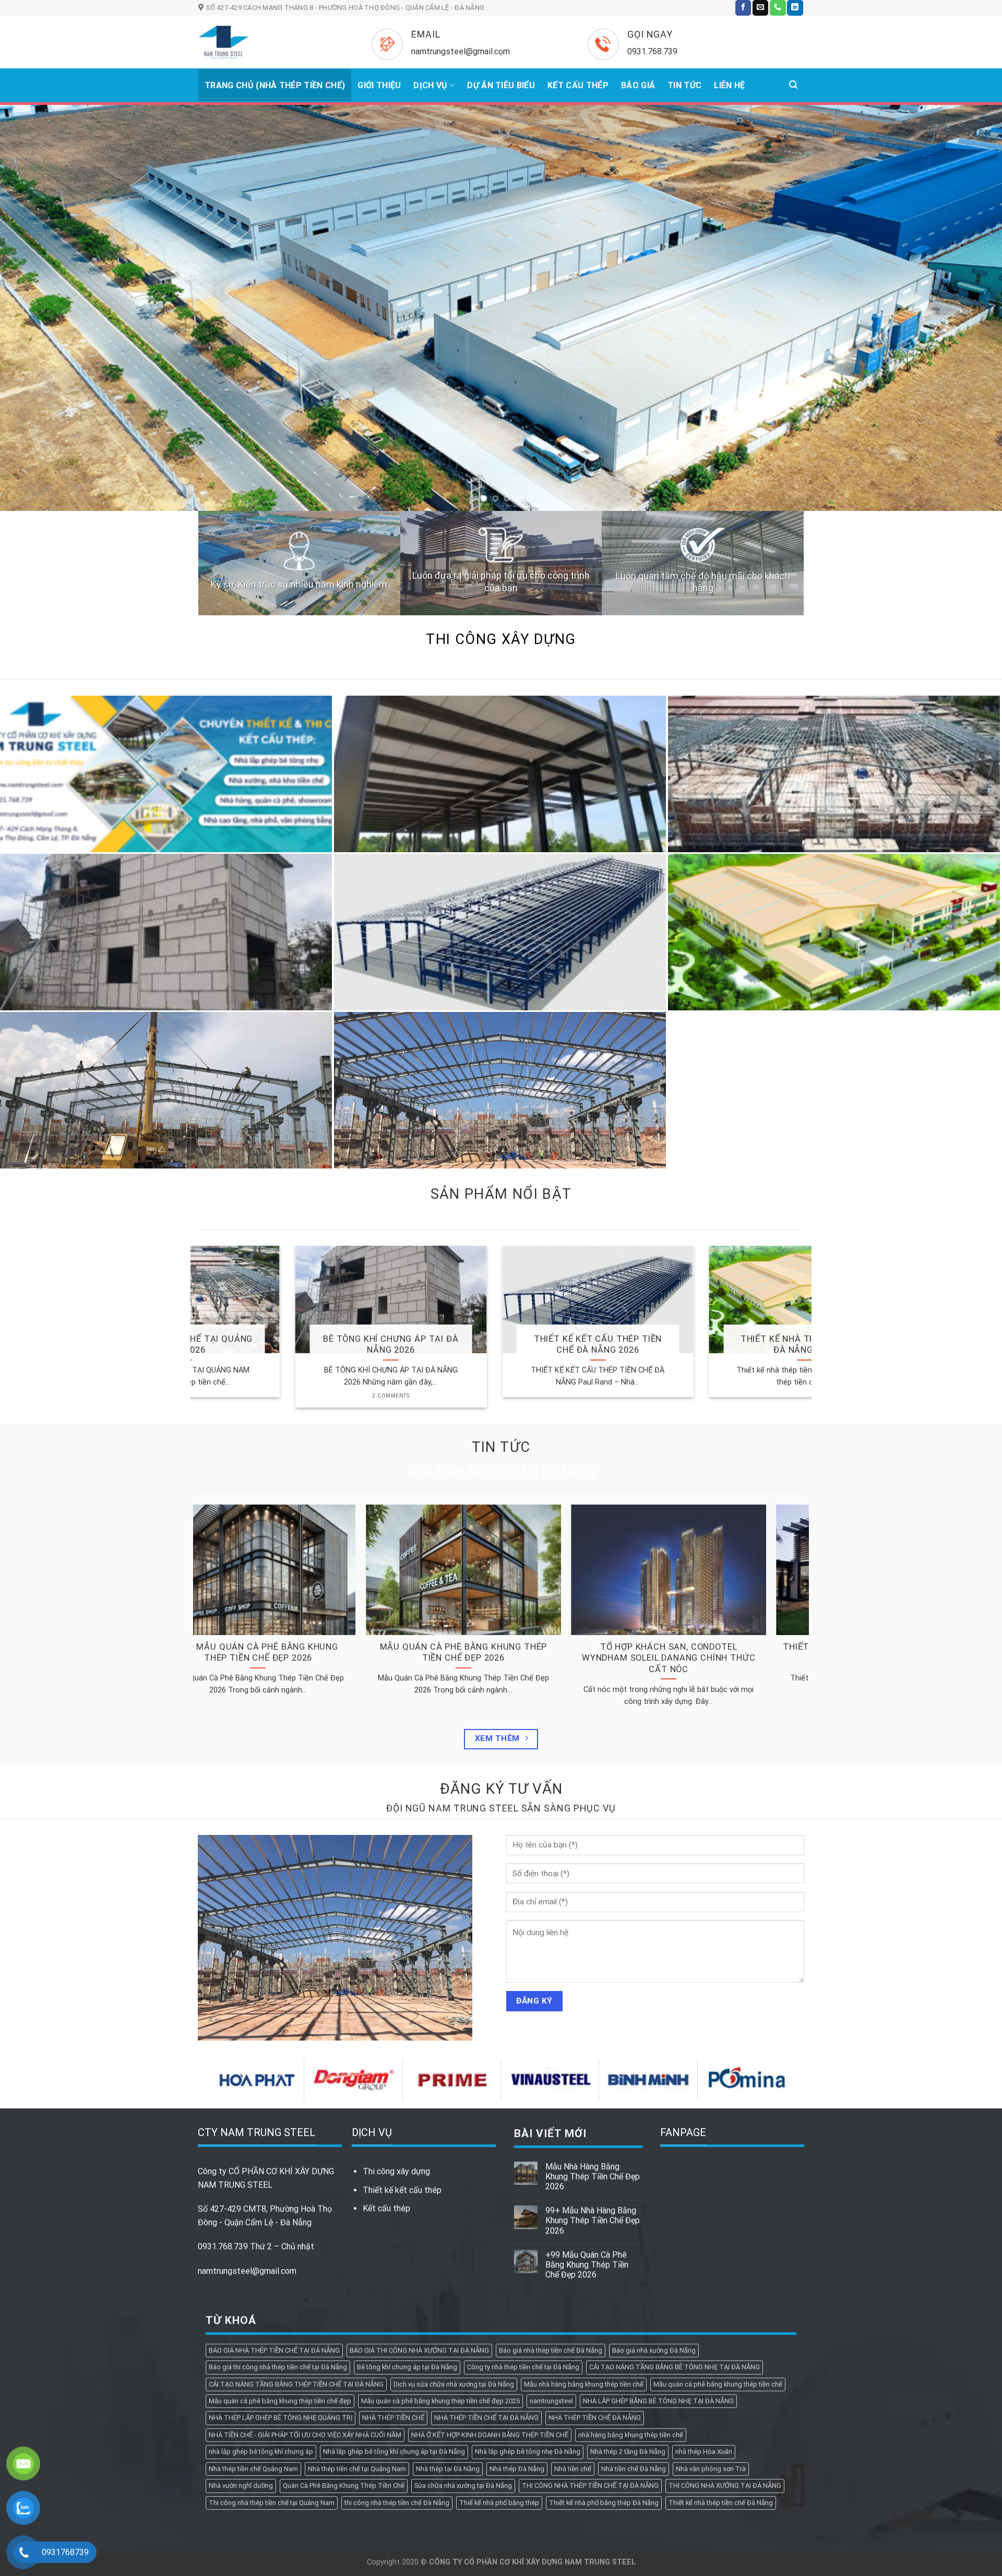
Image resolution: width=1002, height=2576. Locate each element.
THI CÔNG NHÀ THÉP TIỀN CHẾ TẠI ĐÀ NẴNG (590, 2341)
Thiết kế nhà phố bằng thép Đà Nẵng (604, 2358)
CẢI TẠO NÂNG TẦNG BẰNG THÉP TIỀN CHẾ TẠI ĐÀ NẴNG (296, 2239)
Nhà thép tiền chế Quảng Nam (253, 2324)
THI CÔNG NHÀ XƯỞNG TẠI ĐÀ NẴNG (725, 2341)
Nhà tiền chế (573, 2324)
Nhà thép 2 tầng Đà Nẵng (628, 2307)
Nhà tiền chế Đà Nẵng (634, 2324)
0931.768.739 (223, 2102)
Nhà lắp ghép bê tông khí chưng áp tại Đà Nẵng (394, 2307)
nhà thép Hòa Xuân (704, 2307)
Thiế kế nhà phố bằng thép (499, 2358)
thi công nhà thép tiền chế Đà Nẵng (397, 2358)
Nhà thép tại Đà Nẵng (448, 2324)
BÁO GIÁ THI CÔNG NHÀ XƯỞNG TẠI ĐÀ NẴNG (419, 2205)
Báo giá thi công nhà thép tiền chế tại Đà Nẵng (278, 2222)
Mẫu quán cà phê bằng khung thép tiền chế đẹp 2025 (440, 2256)
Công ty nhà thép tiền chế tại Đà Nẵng (523, 2222)
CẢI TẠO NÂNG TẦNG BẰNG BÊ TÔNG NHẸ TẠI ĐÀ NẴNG (675, 2222)
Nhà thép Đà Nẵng (517, 2324)
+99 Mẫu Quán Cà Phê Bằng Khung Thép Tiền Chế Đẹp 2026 (587, 2120)
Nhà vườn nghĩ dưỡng (241, 2341)
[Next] (969, 235)
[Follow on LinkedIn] (795, 8)
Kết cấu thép (386, 2063)
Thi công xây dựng (396, 2027)
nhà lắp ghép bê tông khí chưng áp (261, 2307)
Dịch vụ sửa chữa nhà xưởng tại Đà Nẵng (454, 2239)
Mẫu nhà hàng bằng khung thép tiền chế (584, 2239)
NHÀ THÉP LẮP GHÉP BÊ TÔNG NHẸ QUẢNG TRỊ (281, 2273)
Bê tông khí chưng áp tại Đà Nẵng (407, 2222)
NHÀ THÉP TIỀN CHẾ (393, 2273)
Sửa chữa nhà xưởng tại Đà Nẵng (463, 2341)
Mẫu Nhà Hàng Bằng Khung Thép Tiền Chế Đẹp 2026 (593, 2031)
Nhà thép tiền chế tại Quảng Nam (357, 2324)
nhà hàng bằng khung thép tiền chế (631, 2290)
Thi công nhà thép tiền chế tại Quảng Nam (272, 2358)
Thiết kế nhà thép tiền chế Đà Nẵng (721, 2358)
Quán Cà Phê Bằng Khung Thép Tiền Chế (344, 2341)
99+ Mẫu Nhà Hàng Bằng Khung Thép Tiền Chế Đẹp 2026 (593, 2076)
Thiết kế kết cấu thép (402, 2045)
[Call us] (778, 8)
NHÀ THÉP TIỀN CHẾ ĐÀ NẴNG (595, 2273)
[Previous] (33, 235)
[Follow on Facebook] (743, 8)
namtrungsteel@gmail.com (247, 2126)
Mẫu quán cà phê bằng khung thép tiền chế (718, 2239)
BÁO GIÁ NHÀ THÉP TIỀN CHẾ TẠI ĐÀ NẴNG (274, 2205)
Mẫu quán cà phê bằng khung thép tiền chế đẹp (280, 2256)
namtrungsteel (551, 2256)
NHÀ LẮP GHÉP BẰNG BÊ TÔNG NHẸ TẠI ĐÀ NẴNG (658, 2256)
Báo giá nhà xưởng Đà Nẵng (654, 2205)
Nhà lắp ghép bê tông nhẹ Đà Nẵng (528, 2307)
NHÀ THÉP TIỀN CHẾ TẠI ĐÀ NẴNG (486, 2273)
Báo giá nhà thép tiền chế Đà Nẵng (551, 2205)
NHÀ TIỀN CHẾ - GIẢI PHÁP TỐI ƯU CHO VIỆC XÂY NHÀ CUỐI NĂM (305, 2290)
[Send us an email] (760, 8)
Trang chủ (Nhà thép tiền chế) (275, 85)
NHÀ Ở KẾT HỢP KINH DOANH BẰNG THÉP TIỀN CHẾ (490, 2290)
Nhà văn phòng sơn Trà (711, 2324)
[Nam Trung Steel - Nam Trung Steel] (269, 42)
